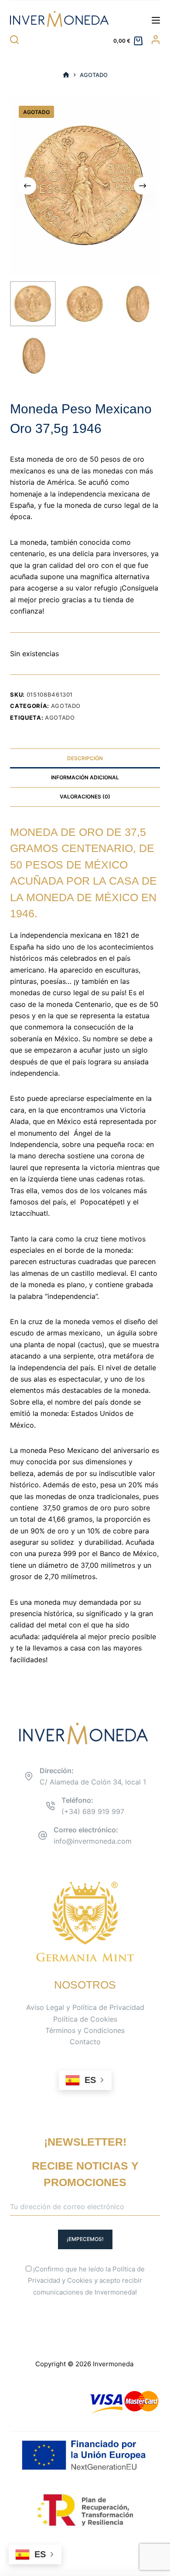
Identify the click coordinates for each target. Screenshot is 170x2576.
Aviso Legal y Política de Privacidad (85, 2007)
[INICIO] (66, 75)
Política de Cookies (85, 2019)
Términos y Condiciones (85, 2030)
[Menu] (156, 20)
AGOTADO (60, 718)
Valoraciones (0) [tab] (85, 797)
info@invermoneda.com (93, 1841)
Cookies (80, 2280)
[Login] (156, 40)
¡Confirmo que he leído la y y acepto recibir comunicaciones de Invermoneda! (86, 2281)
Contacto (85, 2042)
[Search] (14, 40)
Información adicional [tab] (85, 777)
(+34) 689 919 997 (93, 1811)
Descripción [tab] (85, 758)
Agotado (66, 706)
